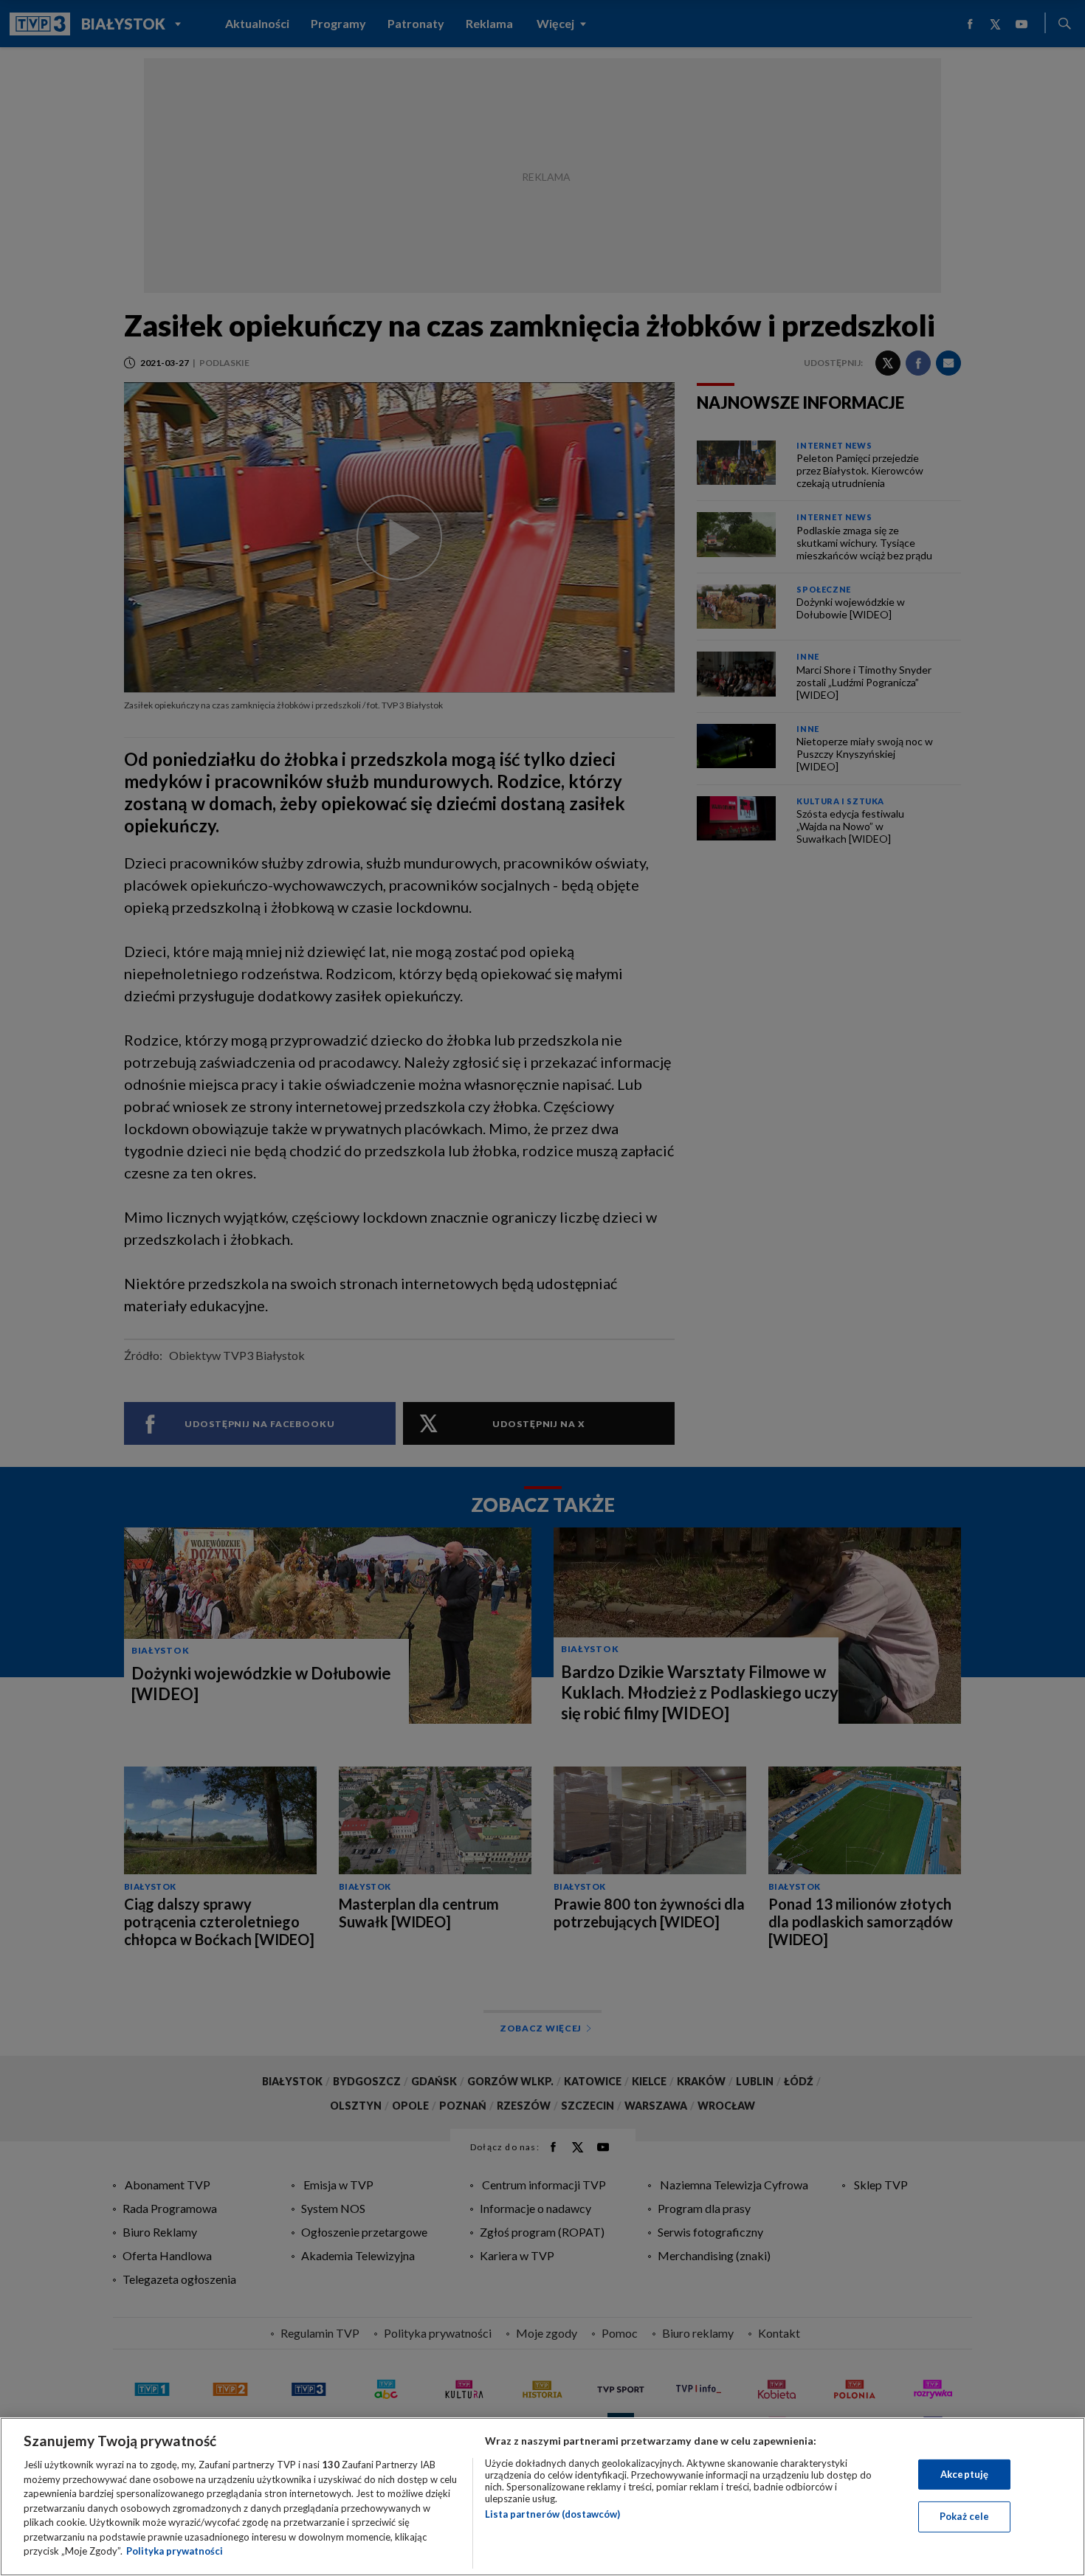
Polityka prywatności (175, 2551)
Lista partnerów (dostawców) (552, 2514)
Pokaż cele (964, 2516)
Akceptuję (964, 2474)
